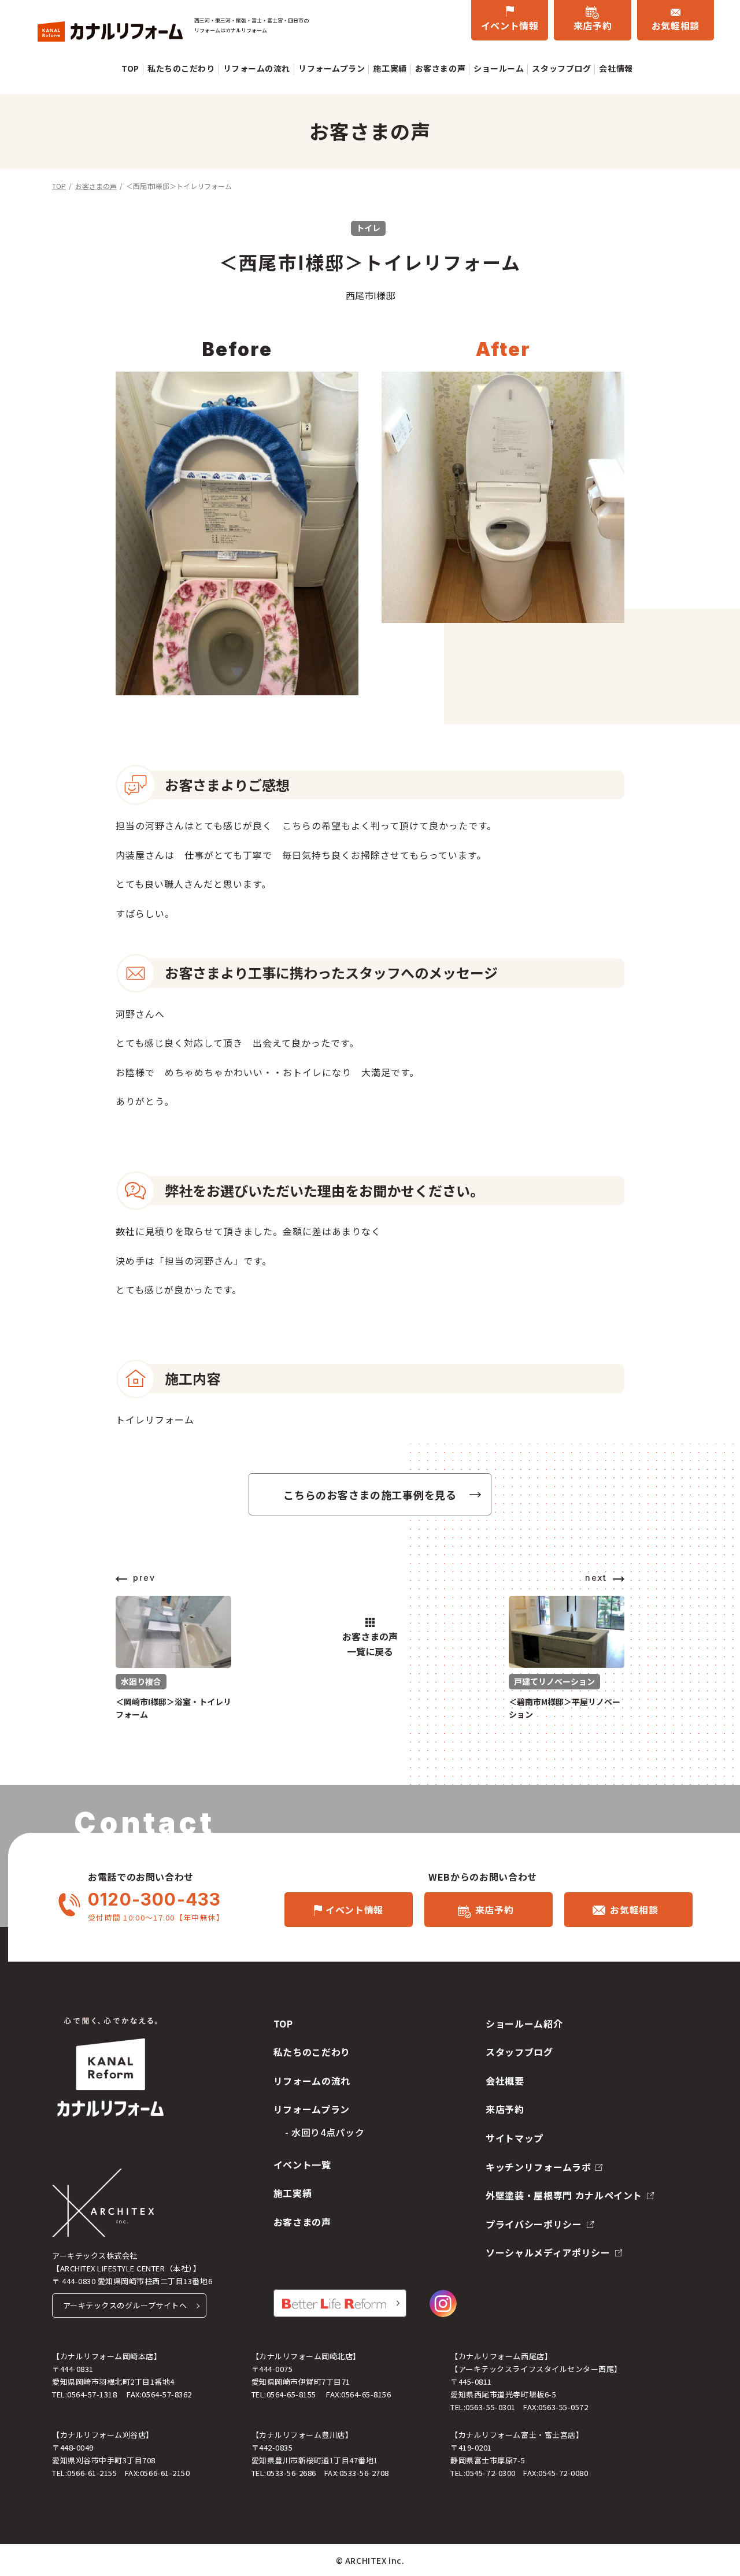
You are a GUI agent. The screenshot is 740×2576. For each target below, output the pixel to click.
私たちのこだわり (181, 68)
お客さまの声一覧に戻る (370, 1644)
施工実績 (390, 68)
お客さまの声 (440, 68)
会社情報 (616, 68)
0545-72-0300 (490, 2473)
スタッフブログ (561, 68)
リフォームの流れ (257, 68)
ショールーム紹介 (524, 2023)
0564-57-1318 (92, 2394)
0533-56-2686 (291, 2473)
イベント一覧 (302, 2164)
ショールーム (499, 68)
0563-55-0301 (490, 2407)
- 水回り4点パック (325, 2132)
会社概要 (505, 2081)
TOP (130, 68)
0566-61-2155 (92, 2473)
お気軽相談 (676, 25)
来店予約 (593, 25)
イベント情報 (510, 25)
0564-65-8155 (291, 2394)
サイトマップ (515, 2138)
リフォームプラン (332, 68)
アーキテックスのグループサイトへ (125, 2305)
